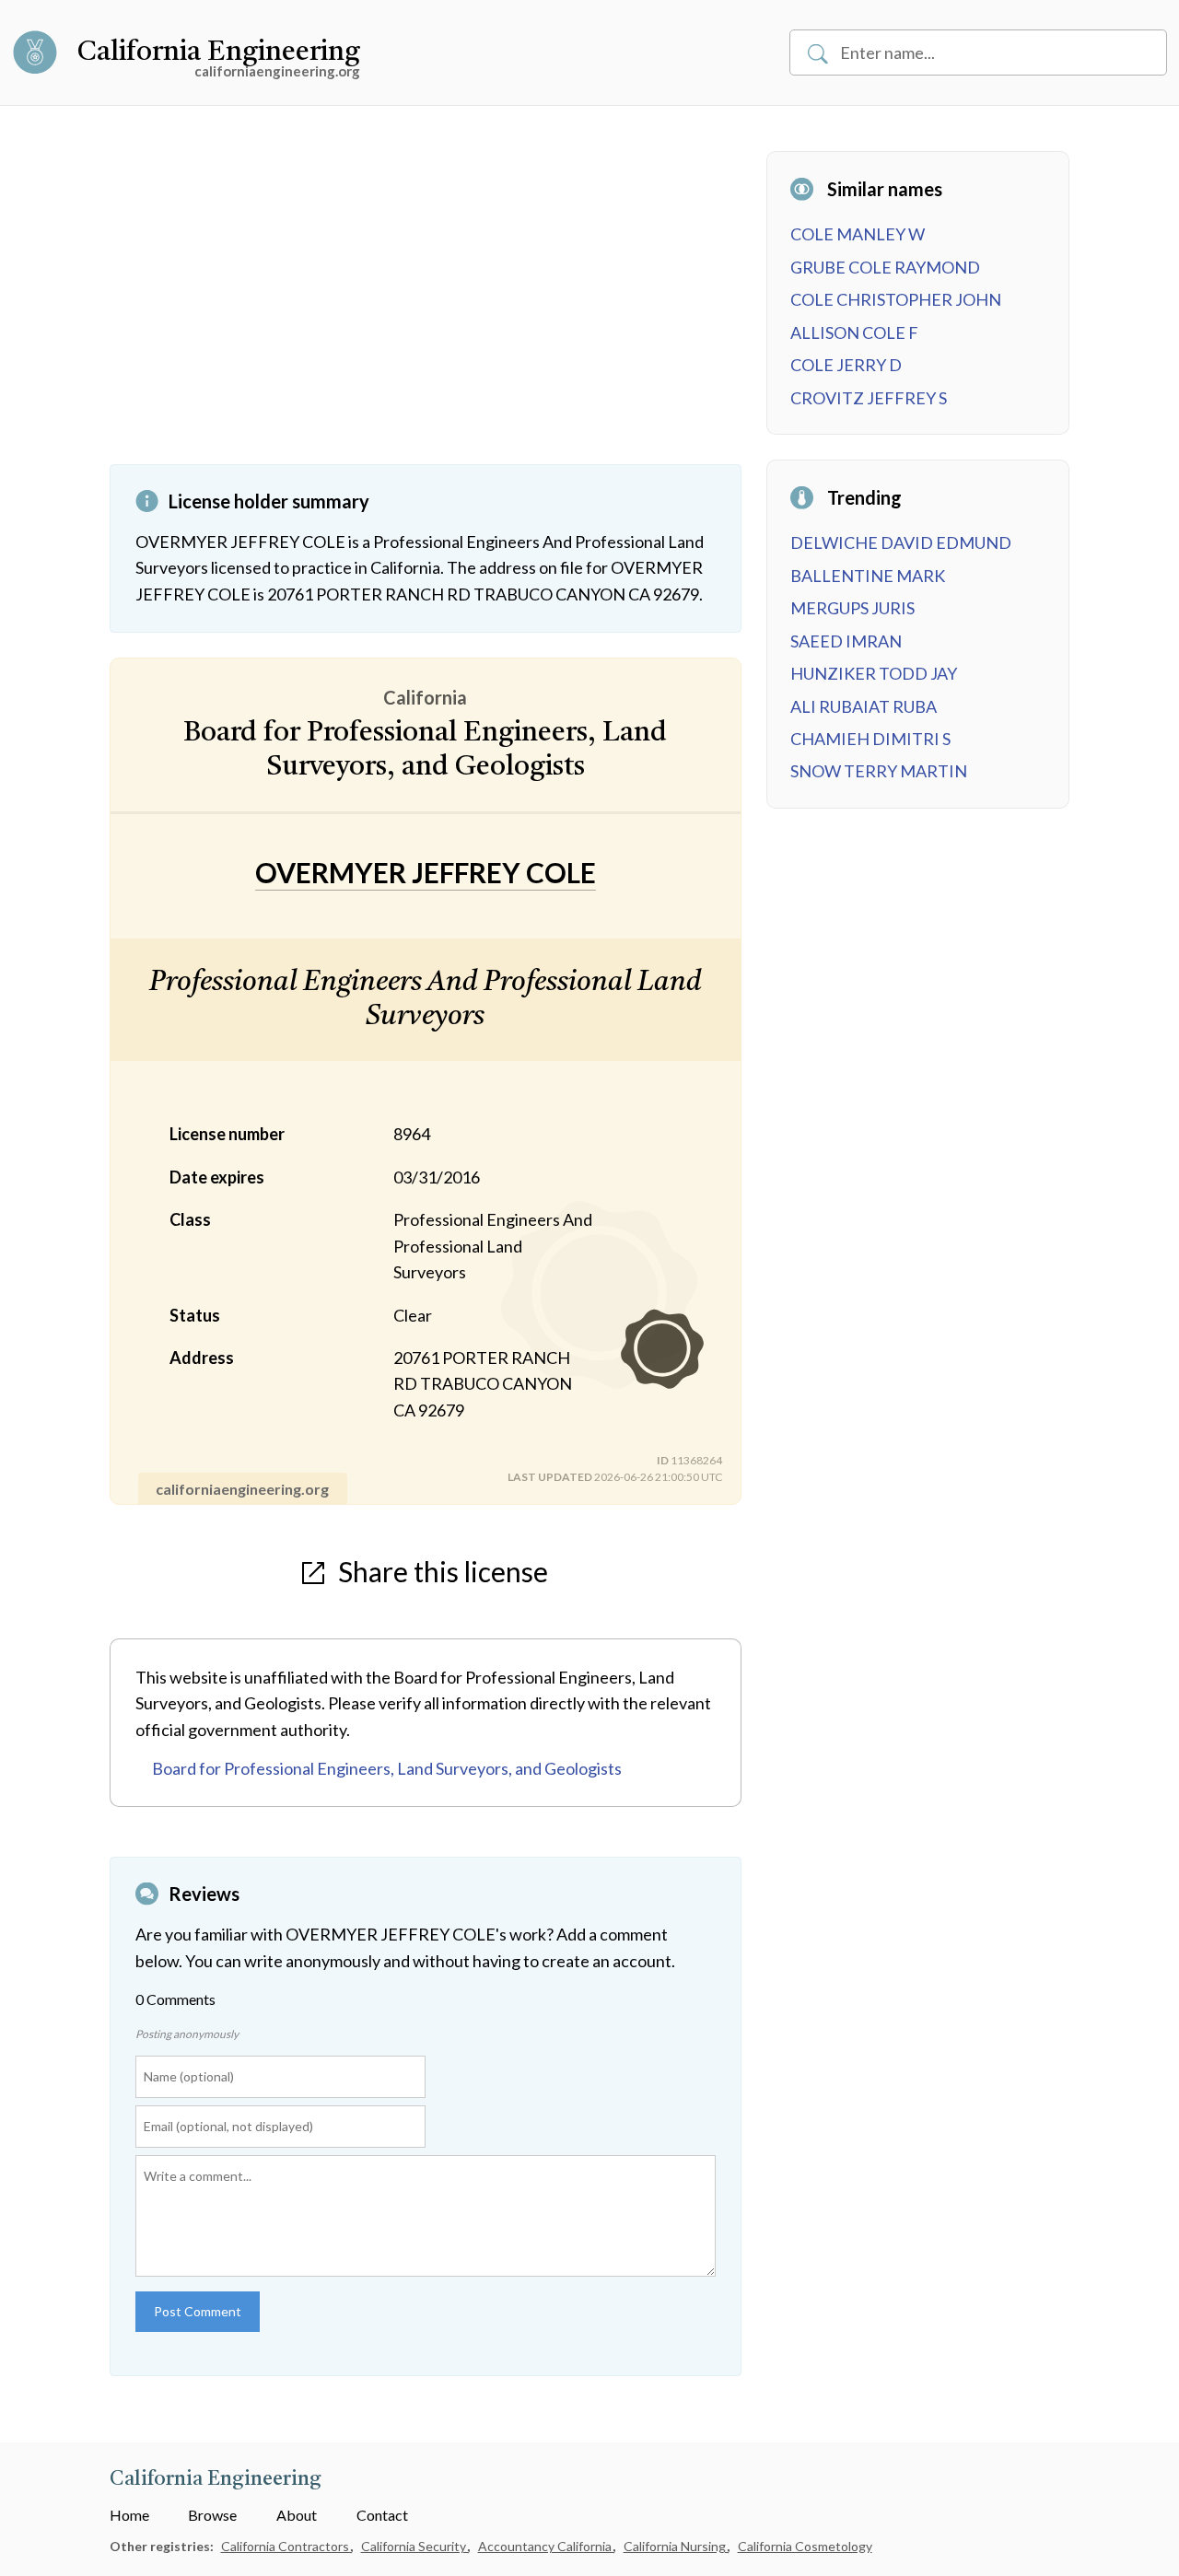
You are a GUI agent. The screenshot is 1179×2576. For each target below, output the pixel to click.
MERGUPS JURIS (852, 608)
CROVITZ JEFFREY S (869, 398)
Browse (212, 2515)
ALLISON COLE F (854, 332)
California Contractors (286, 2546)
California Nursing (676, 2546)
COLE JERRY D (846, 365)
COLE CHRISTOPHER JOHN (896, 299)
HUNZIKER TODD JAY (874, 673)
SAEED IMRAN (846, 641)
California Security (415, 2546)
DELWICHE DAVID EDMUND (901, 542)
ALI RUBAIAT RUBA (864, 706)
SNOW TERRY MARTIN (879, 771)
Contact (382, 2515)
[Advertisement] (426, 308)
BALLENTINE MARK (868, 576)
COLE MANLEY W (858, 234)
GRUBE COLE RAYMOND (885, 267)
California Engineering (219, 52)
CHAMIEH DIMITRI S (870, 739)
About (297, 2515)
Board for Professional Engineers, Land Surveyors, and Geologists (387, 1768)
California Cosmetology (805, 2546)
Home (129, 2515)
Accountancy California (546, 2546)
